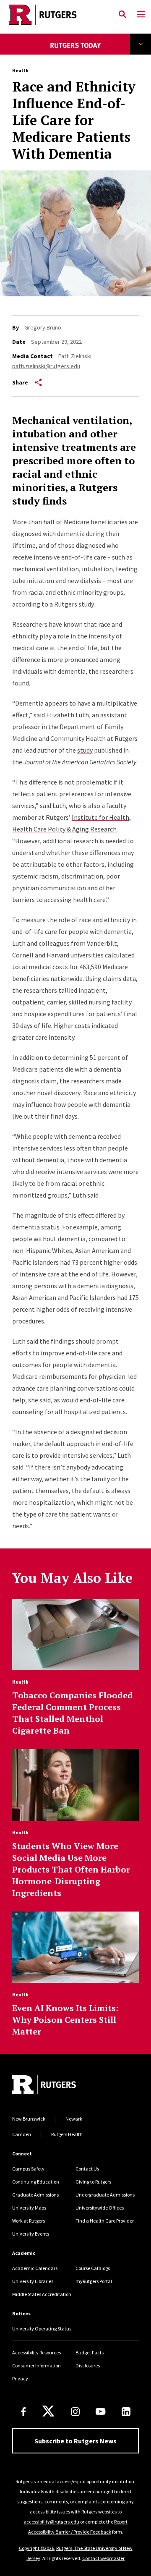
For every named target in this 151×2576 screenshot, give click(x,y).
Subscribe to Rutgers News (75, 2441)
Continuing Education (36, 2182)
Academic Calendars (35, 2268)
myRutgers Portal (94, 2281)
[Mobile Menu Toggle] (141, 15)
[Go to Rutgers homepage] (44, 2086)
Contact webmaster (103, 2558)
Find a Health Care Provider (105, 2221)
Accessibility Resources (36, 2352)
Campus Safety (28, 2169)
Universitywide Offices (100, 2208)
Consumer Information (36, 2365)
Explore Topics (141, 44)
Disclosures (88, 2365)
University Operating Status (42, 2329)
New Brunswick (29, 2119)
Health (20, 70)
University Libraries (33, 2281)
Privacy (20, 2379)
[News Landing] (76, 51)
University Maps (29, 2208)
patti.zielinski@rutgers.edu (46, 366)
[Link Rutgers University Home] (57, 15)
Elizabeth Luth (68, 715)
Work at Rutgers (29, 2221)
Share (20, 382)
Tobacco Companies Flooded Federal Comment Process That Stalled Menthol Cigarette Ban (73, 1713)
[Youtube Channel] (100, 2411)
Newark (74, 2119)
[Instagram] (75, 2412)
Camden (22, 2134)
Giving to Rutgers (93, 2182)
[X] (48, 2411)
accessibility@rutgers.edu (51, 2522)
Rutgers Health (67, 2134)
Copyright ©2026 (36, 2548)
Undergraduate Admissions (105, 2195)
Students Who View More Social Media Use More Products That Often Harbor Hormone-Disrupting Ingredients (71, 1869)
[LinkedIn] (126, 2412)
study (85, 750)
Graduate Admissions (35, 2195)
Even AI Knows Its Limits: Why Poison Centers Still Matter (65, 2020)
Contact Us (87, 2169)
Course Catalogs (93, 2268)
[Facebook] (23, 2412)
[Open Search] (122, 15)
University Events (31, 2234)
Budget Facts (90, 2352)
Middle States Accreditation (42, 2294)
